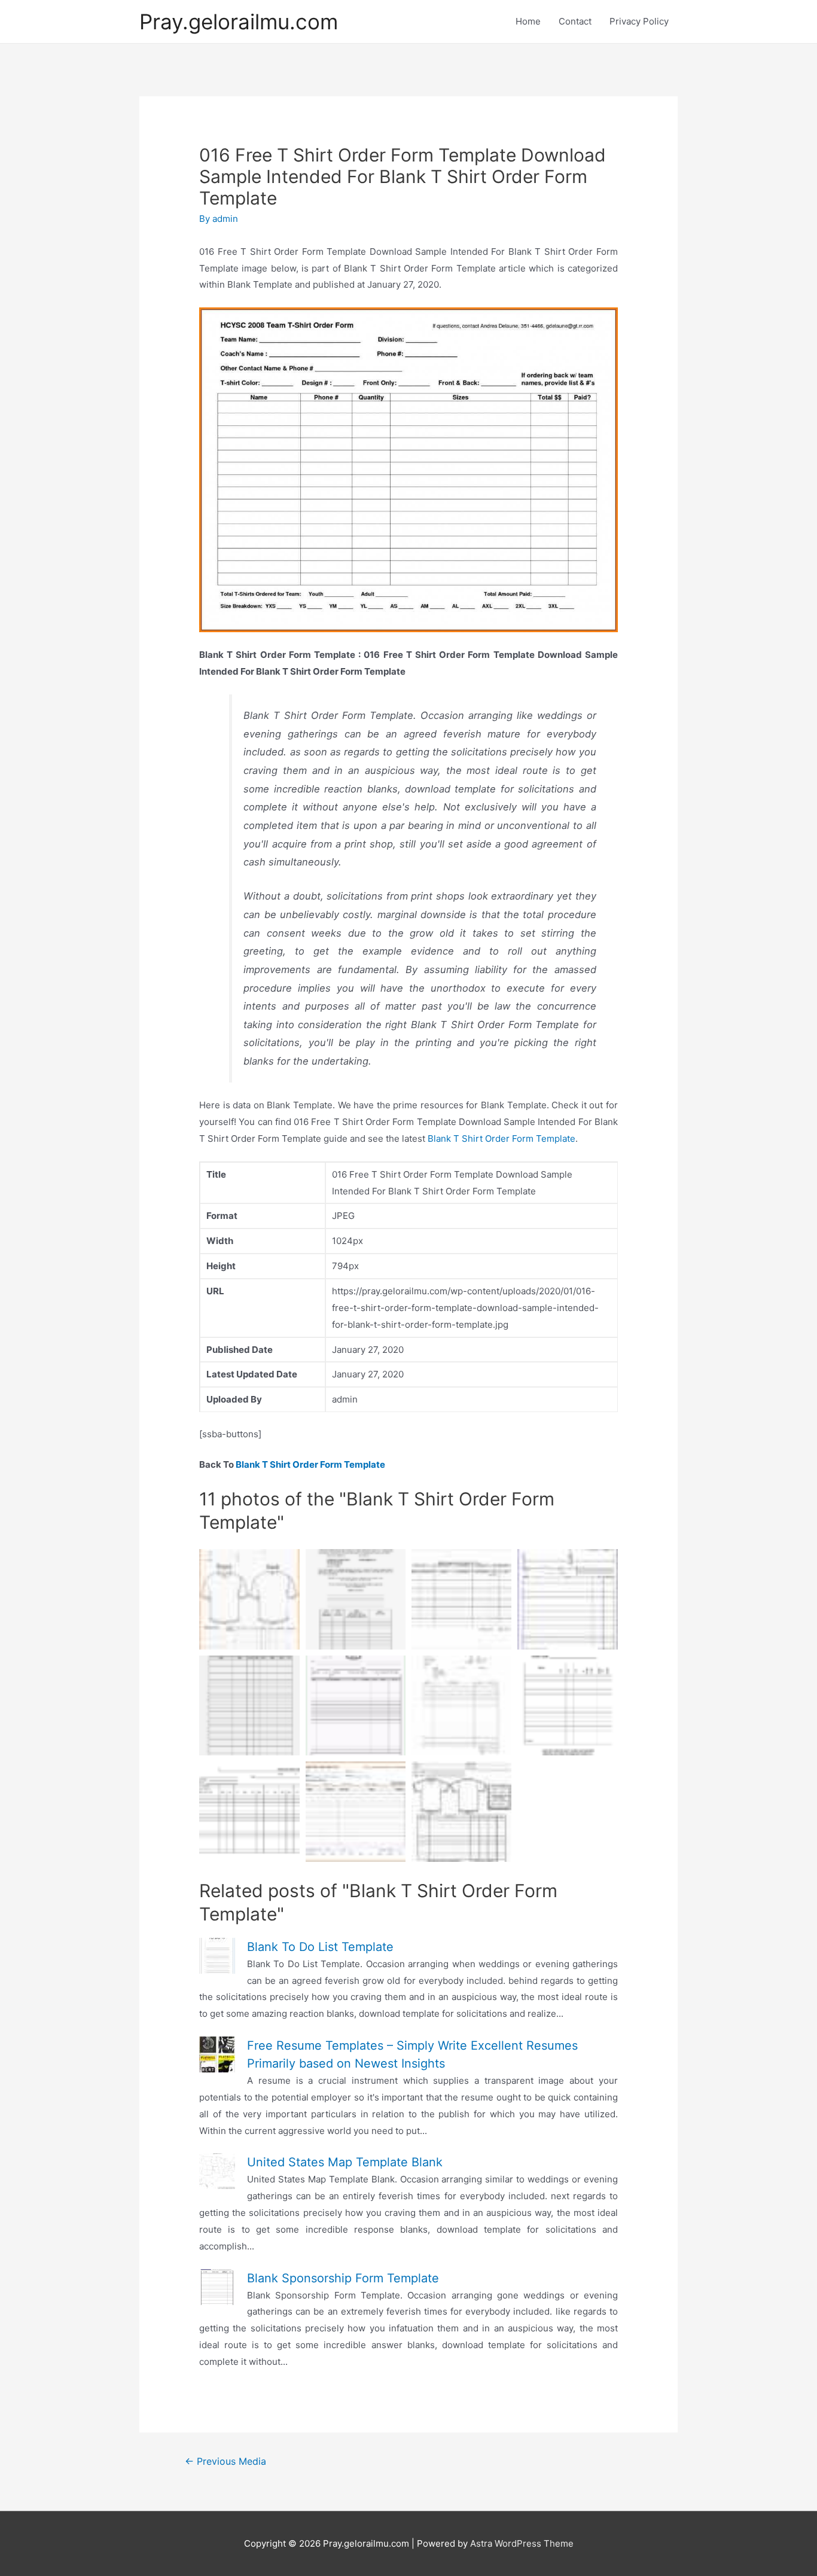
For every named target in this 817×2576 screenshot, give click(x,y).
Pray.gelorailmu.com (239, 22)
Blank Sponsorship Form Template (343, 2278)
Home (528, 21)
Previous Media (225, 2461)
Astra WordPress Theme (522, 2543)
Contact (575, 21)
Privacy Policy (639, 21)
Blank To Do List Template (320, 1947)
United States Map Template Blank (345, 2162)
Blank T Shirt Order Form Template (502, 1138)
